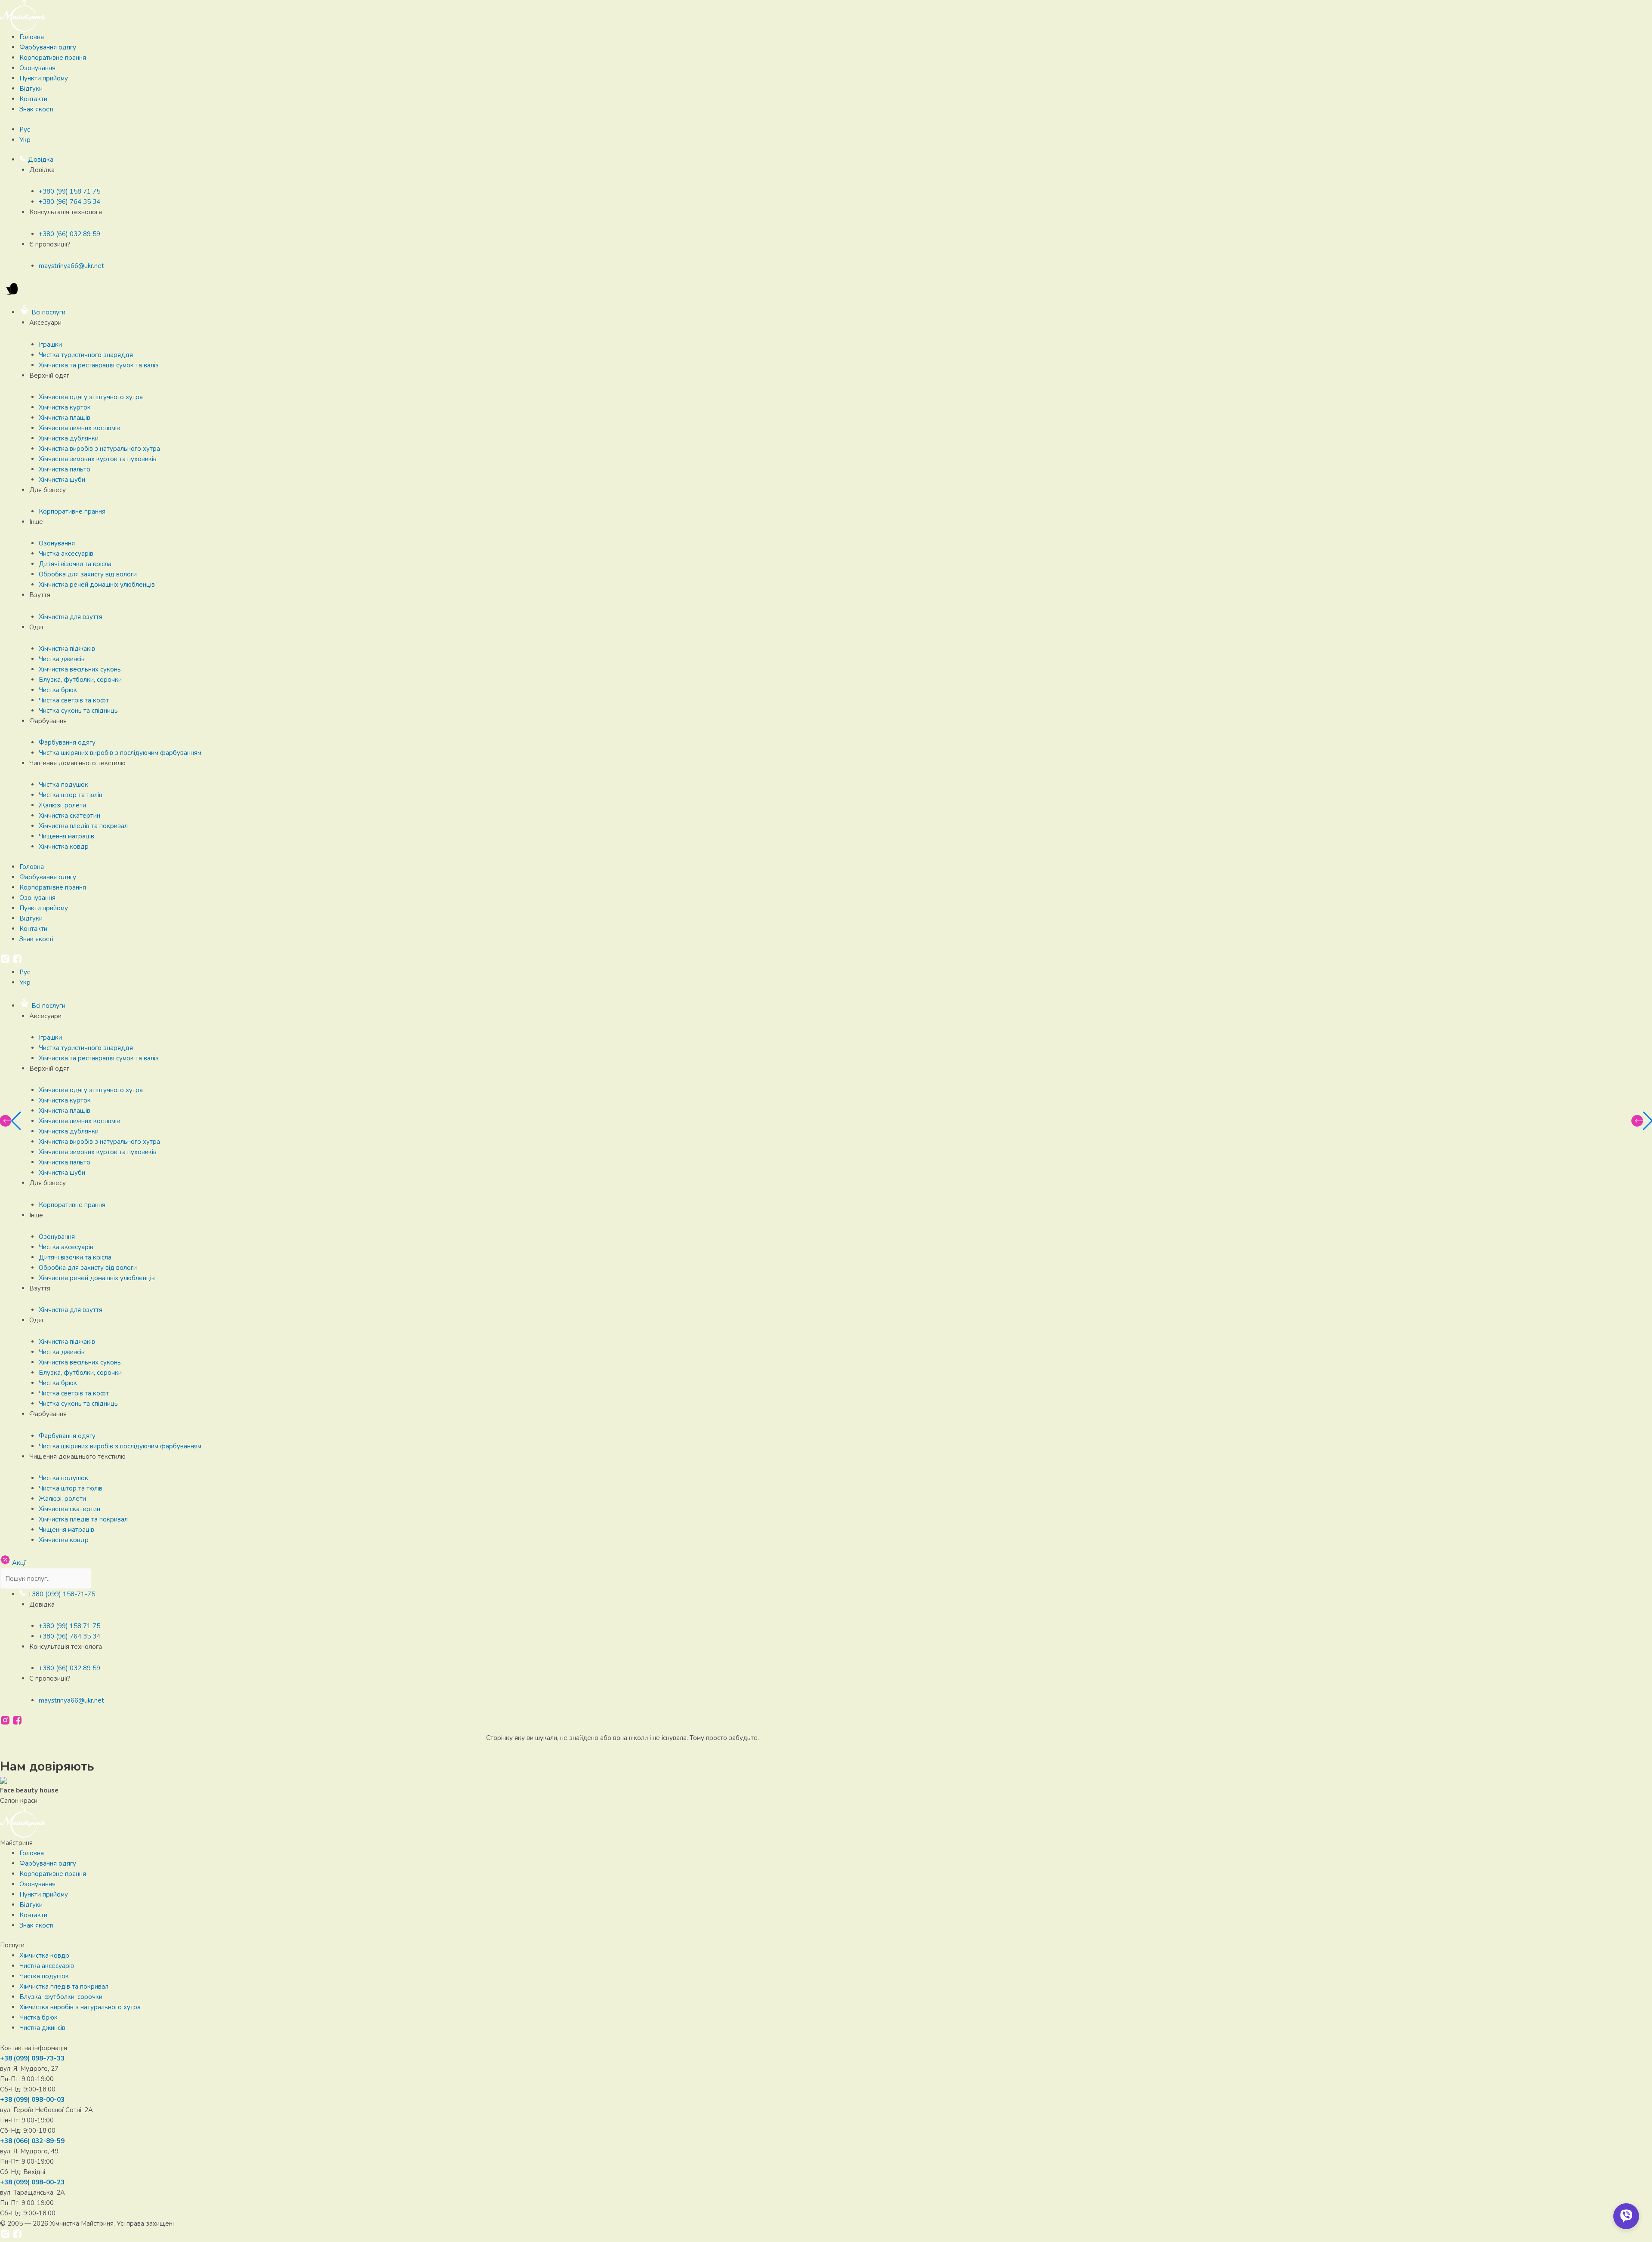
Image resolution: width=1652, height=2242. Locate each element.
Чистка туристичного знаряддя (86, 355)
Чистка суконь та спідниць (78, 711)
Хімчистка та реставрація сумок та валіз (99, 365)
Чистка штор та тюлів (71, 795)
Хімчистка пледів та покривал (83, 826)
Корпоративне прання (53, 58)
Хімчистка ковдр (64, 847)
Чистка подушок (63, 785)
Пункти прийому (44, 78)
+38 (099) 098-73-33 (32, 2058)
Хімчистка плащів (65, 418)
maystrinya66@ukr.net (71, 266)
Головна (32, 37)
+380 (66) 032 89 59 (69, 234)
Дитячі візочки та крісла (75, 564)
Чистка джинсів (62, 659)
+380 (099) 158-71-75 (61, 1594)
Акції (19, 1563)
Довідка (40, 160)
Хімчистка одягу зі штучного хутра (91, 397)
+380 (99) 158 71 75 (69, 191)
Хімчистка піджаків (67, 649)
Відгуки (31, 89)
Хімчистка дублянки (69, 438)
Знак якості (36, 109)
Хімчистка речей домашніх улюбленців (97, 585)
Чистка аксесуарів (66, 554)
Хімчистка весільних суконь (80, 669)
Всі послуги (48, 312)
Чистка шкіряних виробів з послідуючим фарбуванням (120, 753)
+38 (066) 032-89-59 (32, 2141)
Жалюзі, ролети (62, 805)
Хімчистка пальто (65, 469)
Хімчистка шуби (62, 480)
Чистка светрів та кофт (74, 700)
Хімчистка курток (65, 407)
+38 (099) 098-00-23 (32, 2182)
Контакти (33, 99)
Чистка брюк (58, 690)
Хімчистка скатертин (69, 816)
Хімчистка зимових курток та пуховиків (98, 459)
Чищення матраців (66, 836)
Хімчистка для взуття (71, 617)
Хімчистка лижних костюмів (79, 428)
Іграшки (50, 345)
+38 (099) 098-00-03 (32, 2100)
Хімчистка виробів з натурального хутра (99, 449)
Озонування (37, 68)
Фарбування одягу (48, 47)
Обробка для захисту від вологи (88, 574)
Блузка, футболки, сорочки (80, 680)
